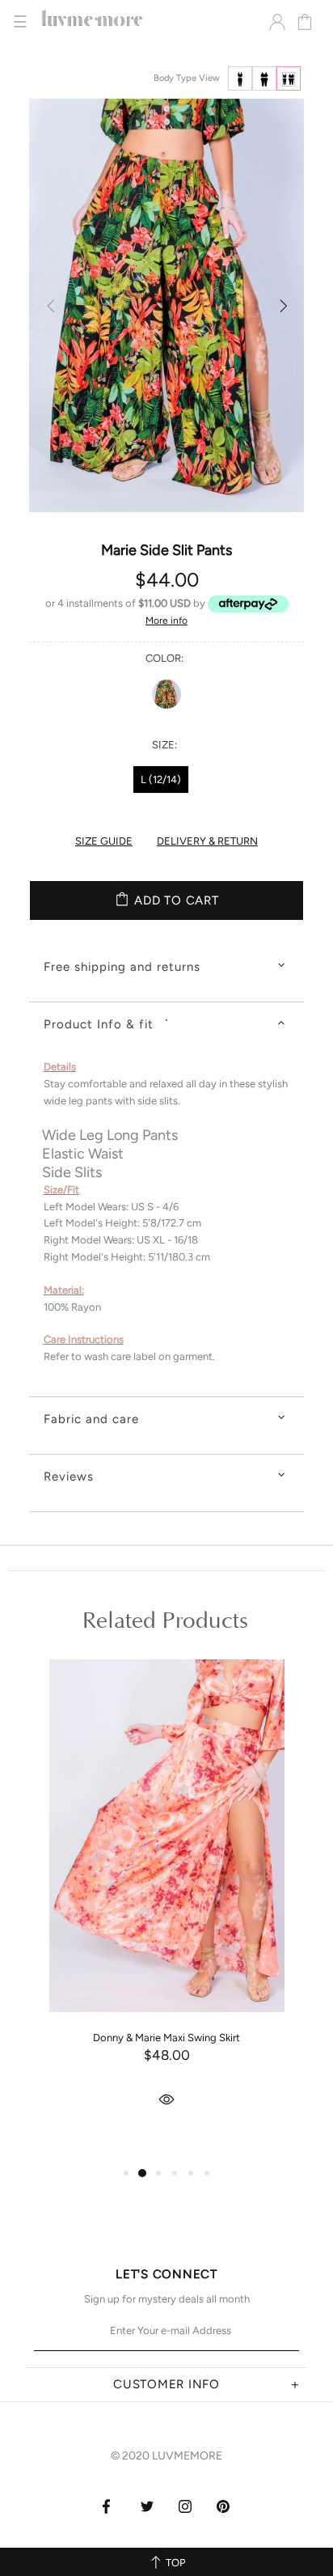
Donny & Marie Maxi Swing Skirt (166, 2038)
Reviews (69, 1477)
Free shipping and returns (122, 967)
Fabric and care (91, 1419)
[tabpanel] (167, 1908)
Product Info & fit (99, 1024)
